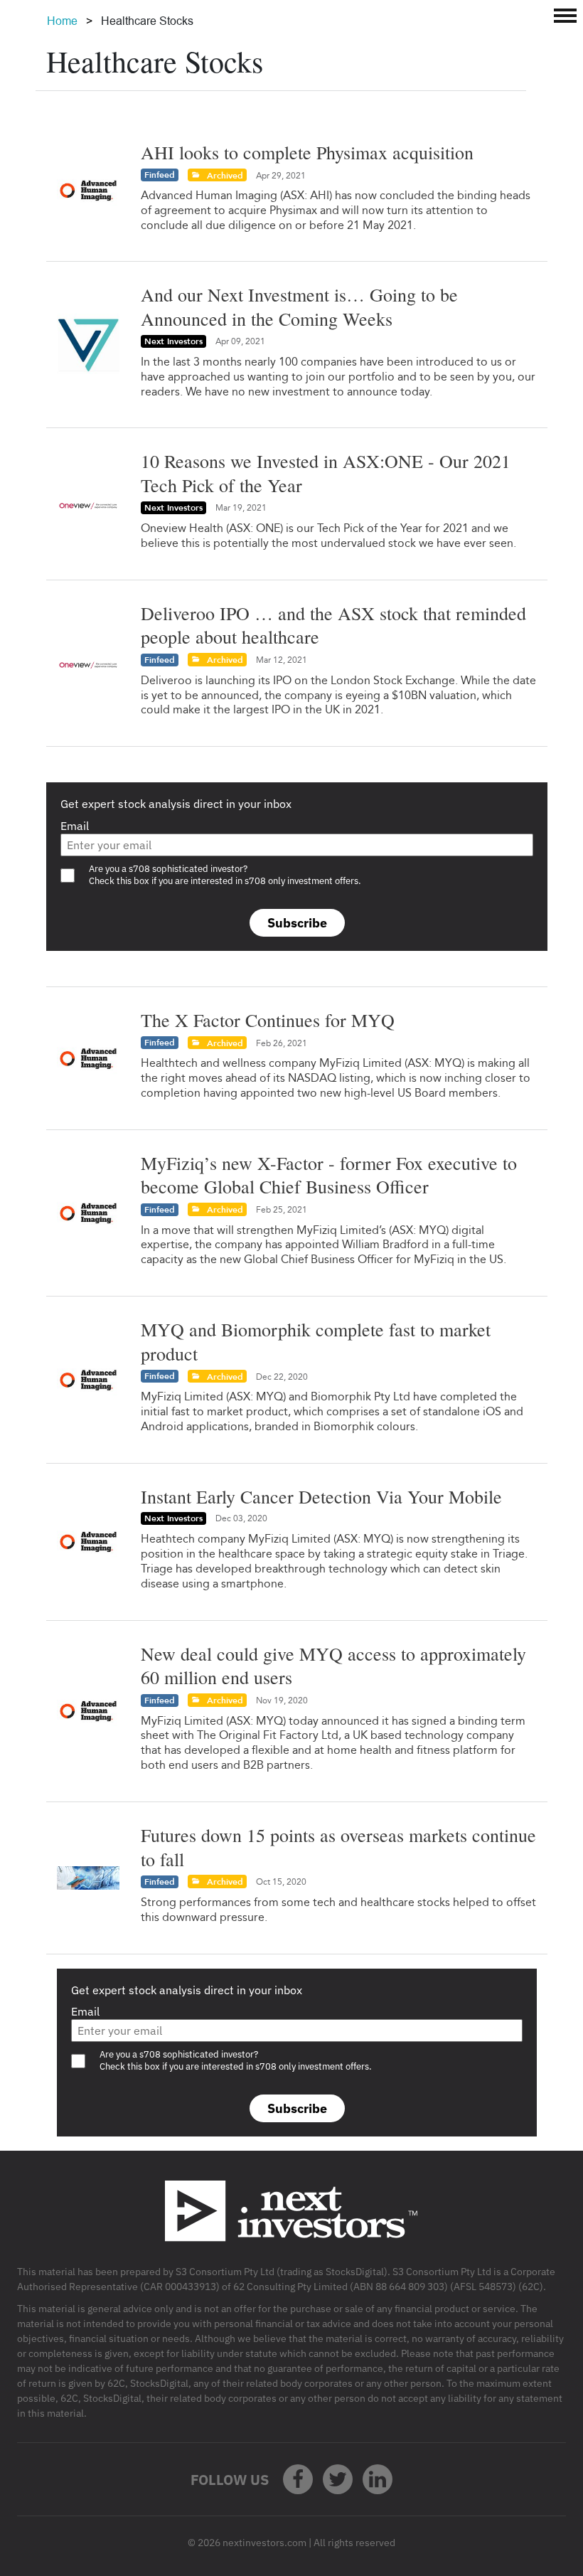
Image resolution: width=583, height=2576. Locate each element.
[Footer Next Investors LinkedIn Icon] (378, 2479)
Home (62, 21)
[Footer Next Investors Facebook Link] (298, 2479)
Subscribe (297, 923)
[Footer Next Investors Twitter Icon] (338, 2479)
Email (75, 826)
